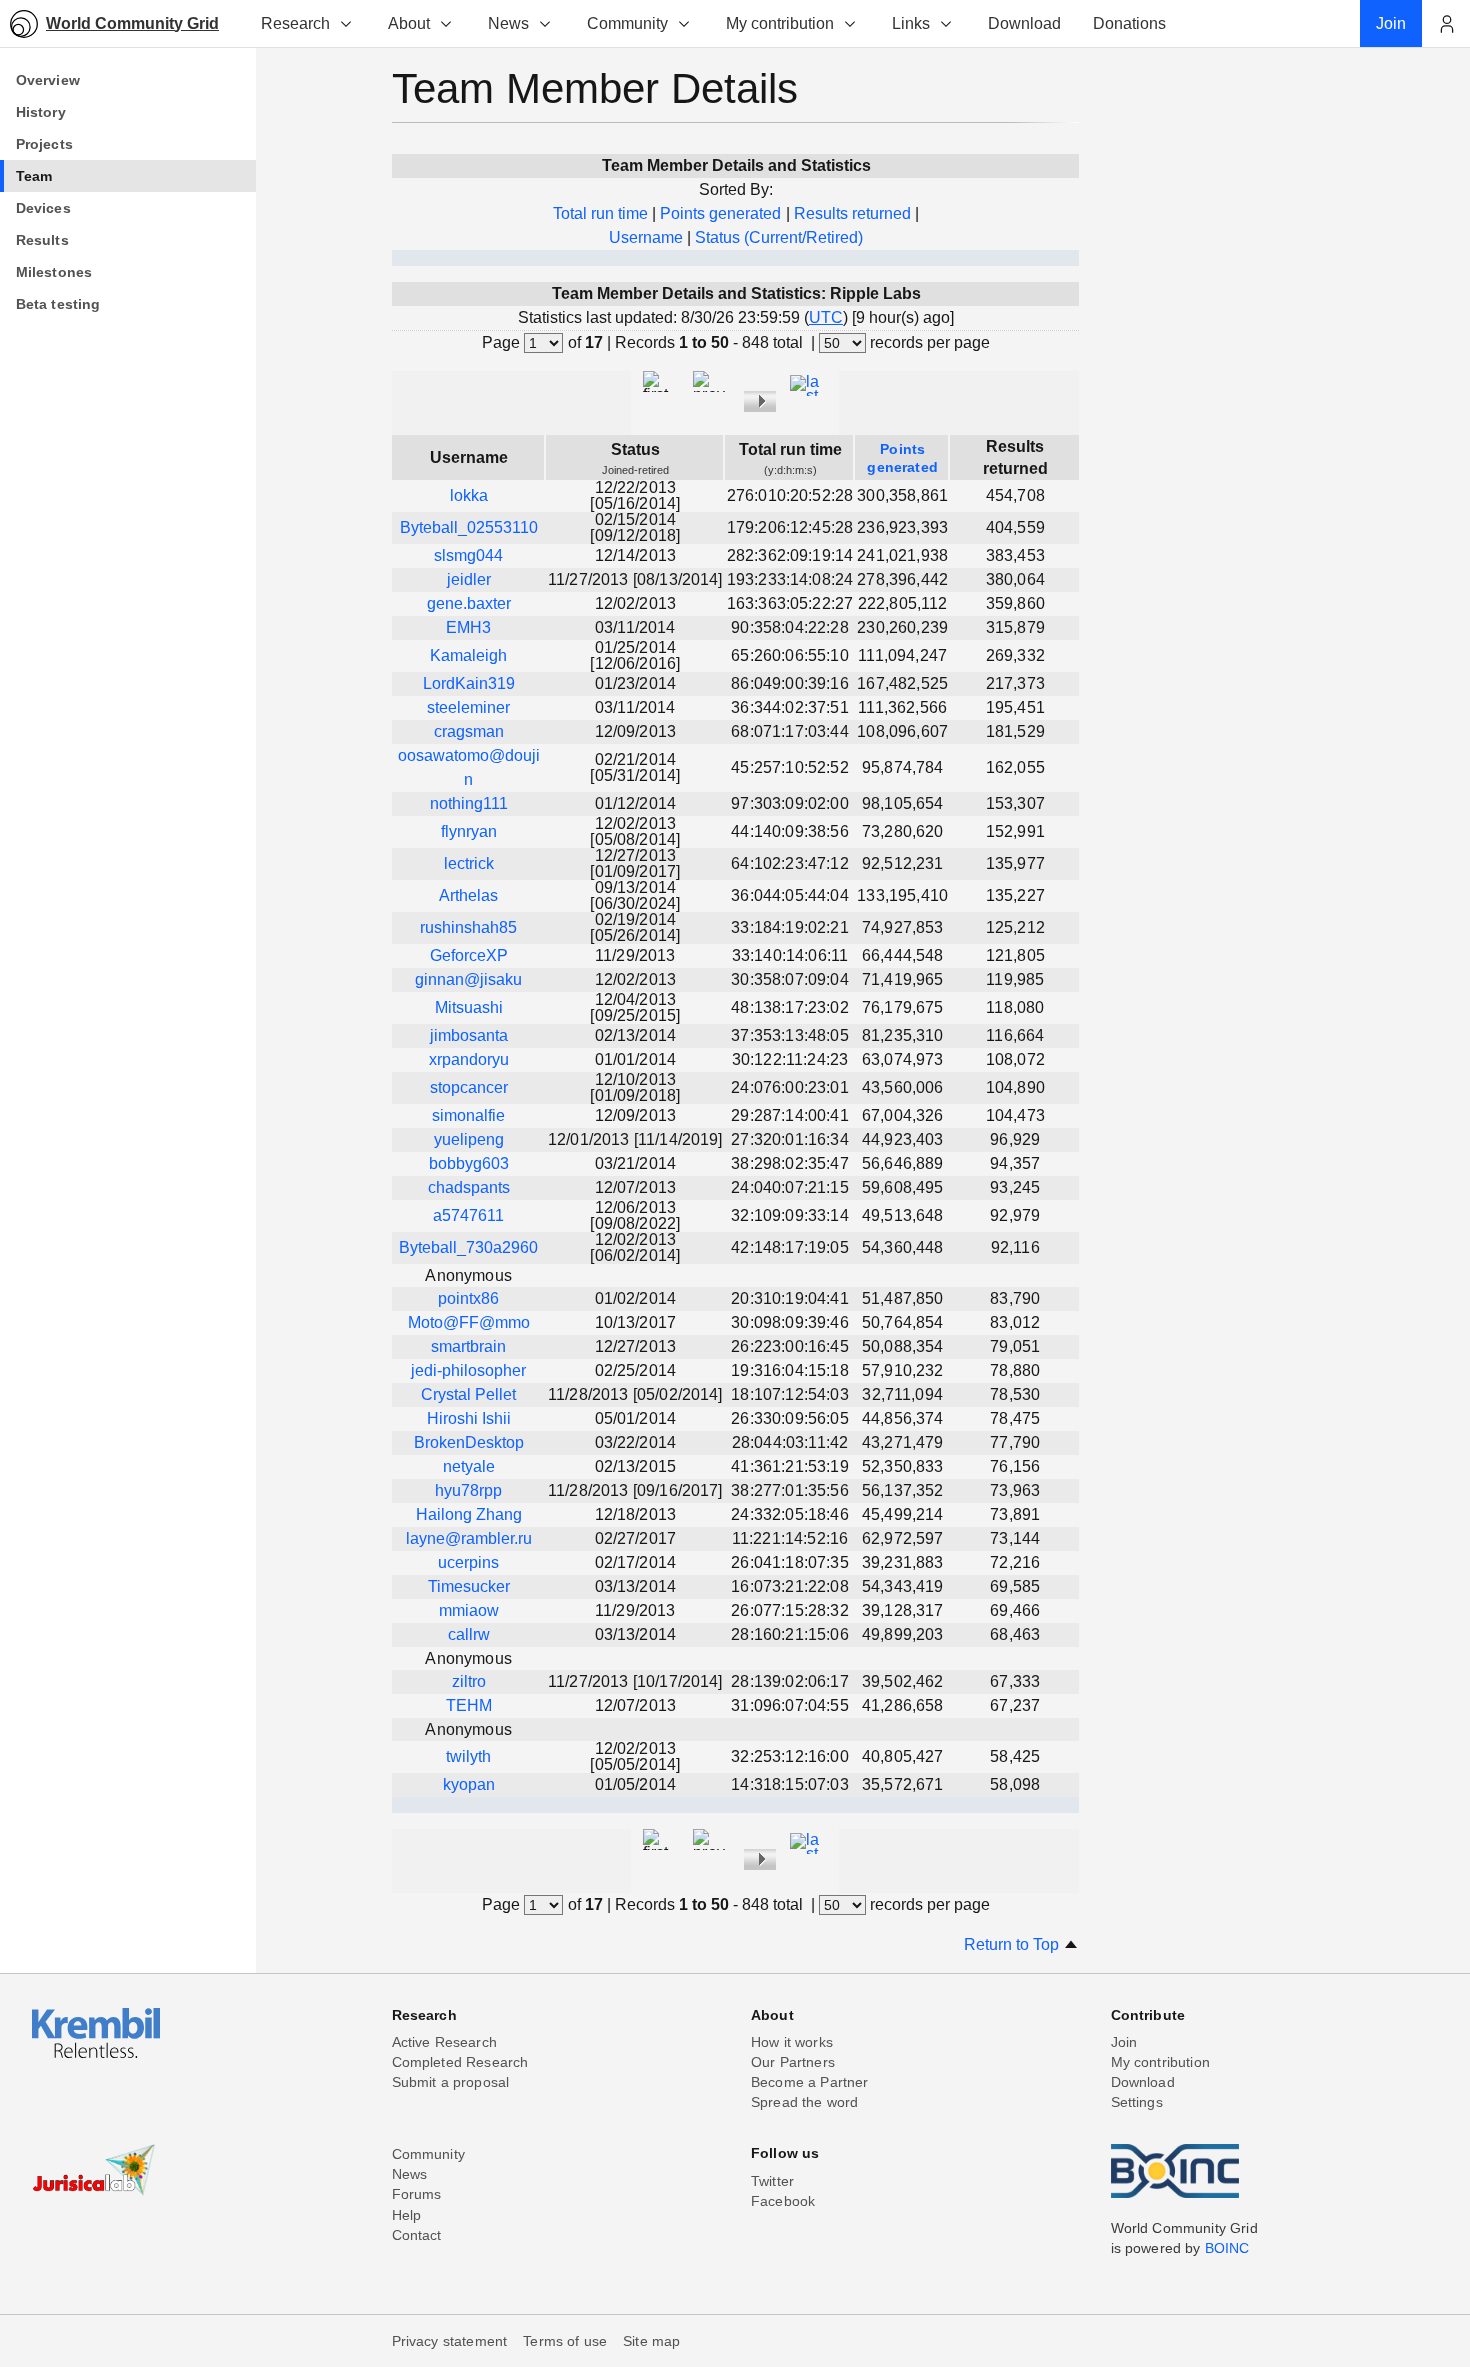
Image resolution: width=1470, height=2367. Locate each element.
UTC (826, 317)
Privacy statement (450, 2341)
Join (1124, 2042)
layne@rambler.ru (469, 1538)
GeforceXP (469, 955)
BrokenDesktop (469, 1442)
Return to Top (1013, 1944)
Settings (1137, 2102)
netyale (469, 1466)
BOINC (1227, 2248)
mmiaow (469, 1610)
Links (911, 23)
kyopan (469, 1784)
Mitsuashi (469, 1007)
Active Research (444, 2042)
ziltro (469, 1681)
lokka (469, 495)
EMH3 (468, 627)
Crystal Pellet (468, 1394)
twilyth (468, 1756)
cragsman (469, 731)
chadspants (469, 1187)
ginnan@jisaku (468, 979)
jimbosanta (469, 1035)
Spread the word (804, 2102)
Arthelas (468, 895)
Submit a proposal (451, 2082)
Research (295, 23)
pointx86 (468, 1298)
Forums (417, 2194)
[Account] (1446, 24)
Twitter (772, 2181)
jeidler (469, 579)
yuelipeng (469, 1139)
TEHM (469, 1705)
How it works (792, 2042)
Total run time (600, 213)
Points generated (720, 213)
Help (407, 2215)
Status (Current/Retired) (779, 237)
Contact (417, 2235)
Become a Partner (810, 2082)
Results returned (852, 213)
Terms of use (565, 2341)
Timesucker (469, 1586)
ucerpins (468, 1562)
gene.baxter (469, 603)
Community (627, 23)
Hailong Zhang (469, 1514)
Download (1143, 2082)
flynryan (469, 831)
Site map (651, 2341)
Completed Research (460, 2062)
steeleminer (468, 707)
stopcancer (469, 1087)
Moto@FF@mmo (469, 1322)
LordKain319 (469, 683)
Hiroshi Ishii (469, 1418)
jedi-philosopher (468, 1370)
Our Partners (793, 2062)
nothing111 (469, 803)
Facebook (783, 2201)
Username (646, 237)
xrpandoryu (469, 1059)
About (409, 23)
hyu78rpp (468, 1490)
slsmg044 (468, 555)
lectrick (469, 863)
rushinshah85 (468, 927)
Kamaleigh (468, 655)
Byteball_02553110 (469, 527)
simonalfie (468, 1115)
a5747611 (468, 1215)
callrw (469, 1634)
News (508, 23)
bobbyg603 (469, 1163)
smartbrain (468, 1346)
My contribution (780, 23)
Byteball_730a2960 (468, 1247)
